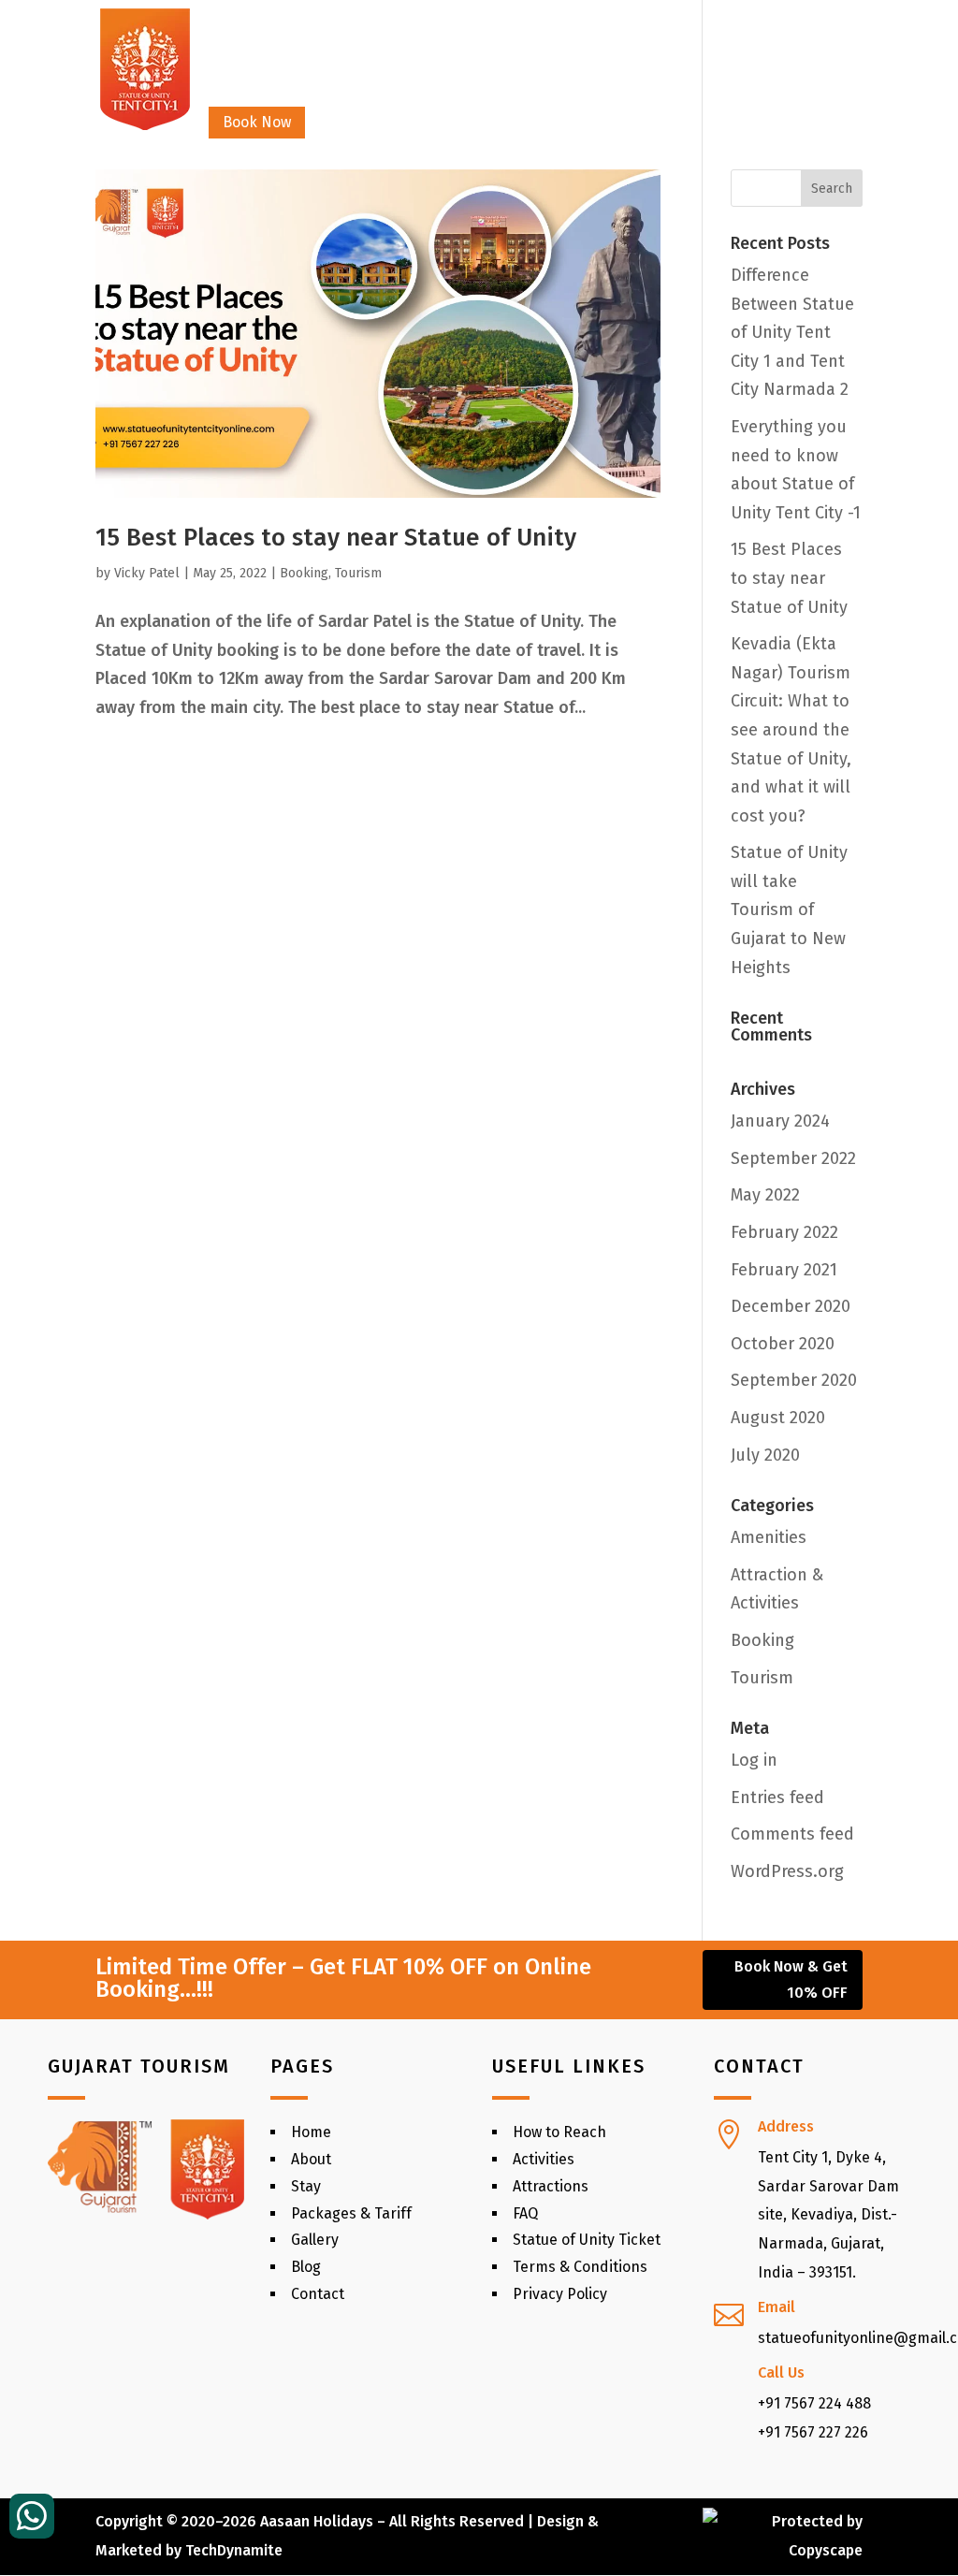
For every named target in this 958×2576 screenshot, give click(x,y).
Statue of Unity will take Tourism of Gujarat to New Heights (789, 910)
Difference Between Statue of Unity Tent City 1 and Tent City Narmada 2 (792, 332)
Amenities (769, 1537)
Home (229, 54)
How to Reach (559, 2132)
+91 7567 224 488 (814, 2403)
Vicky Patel (147, 573)
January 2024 (780, 1121)
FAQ (525, 2213)
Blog (306, 2267)
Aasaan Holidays (317, 2521)
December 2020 (791, 1306)
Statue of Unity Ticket (587, 2240)
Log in (754, 1760)
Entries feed (777, 1797)
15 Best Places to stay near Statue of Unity (336, 538)
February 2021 (784, 1270)
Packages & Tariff (351, 2213)
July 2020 (765, 1455)
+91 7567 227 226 (813, 2432)
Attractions (551, 2186)
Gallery (668, 54)
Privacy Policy (560, 2294)
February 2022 (784, 1232)
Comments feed (792, 1834)
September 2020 (794, 1380)
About (311, 2159)
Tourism (358, 573)
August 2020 (778, 1418)
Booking (304, 573)
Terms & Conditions (580, 2267)
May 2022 (765, 1195)
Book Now (257, 122)
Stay (288, 54)
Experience (562, 54)
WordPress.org (787, 1871)
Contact (742, 54)
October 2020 (783, 1344)
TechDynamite (234, 2550)
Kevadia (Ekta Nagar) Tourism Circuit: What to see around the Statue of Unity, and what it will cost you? (791, 730)
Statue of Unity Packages (413, 54)
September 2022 (793, 1158)
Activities (544, 2159)
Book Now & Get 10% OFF (791, 1979)
